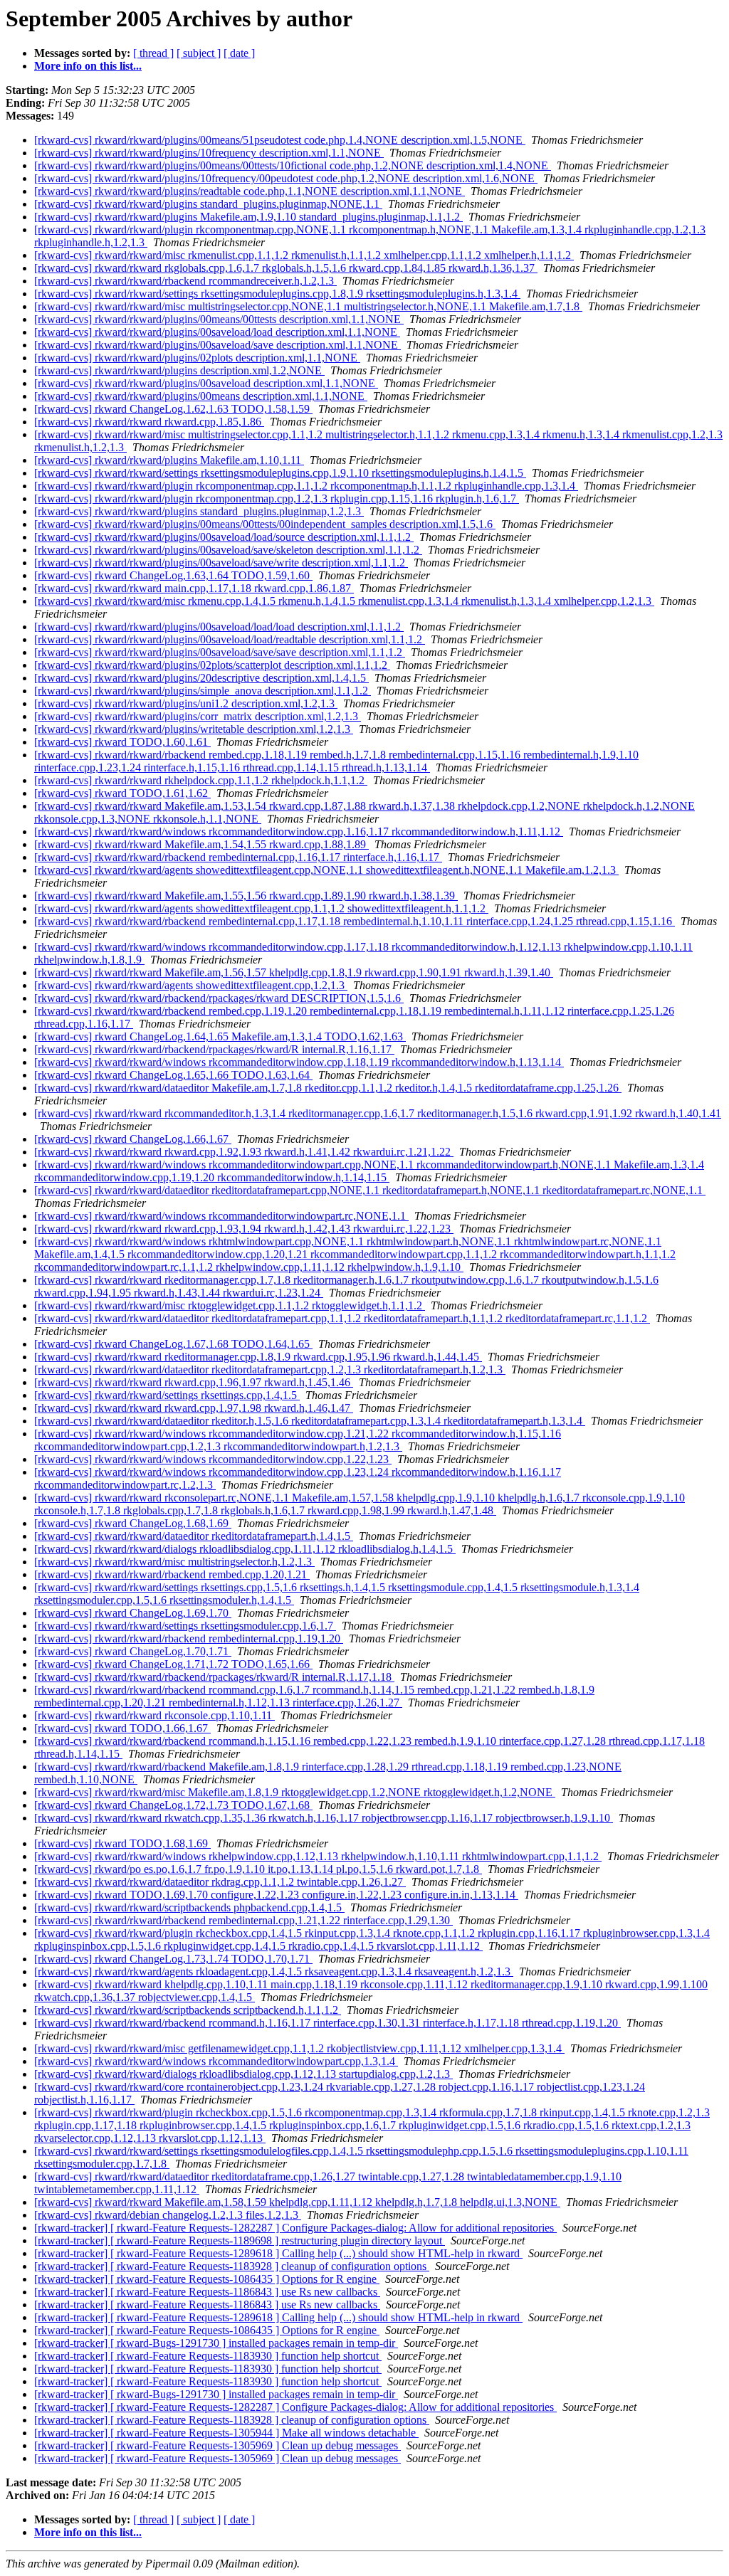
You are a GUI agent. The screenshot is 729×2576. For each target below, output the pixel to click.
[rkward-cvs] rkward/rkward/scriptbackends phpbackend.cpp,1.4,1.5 (189, 1907)
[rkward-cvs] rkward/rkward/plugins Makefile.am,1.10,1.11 (169, 460)
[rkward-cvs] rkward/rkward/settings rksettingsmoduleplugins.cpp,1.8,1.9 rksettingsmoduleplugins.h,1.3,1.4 (277, 294)
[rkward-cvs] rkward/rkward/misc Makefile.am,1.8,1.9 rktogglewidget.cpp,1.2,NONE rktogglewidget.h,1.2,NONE (295, 1792)
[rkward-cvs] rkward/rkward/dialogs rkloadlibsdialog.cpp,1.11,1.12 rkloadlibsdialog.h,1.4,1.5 (245, 1549)
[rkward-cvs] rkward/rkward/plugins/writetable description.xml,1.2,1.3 (194, 729)
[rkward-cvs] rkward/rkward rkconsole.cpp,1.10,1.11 (154, 1715)
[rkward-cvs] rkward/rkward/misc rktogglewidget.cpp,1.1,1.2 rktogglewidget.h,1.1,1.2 (230, 1305)
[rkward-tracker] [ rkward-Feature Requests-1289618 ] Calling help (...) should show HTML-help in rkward (278, 2253)
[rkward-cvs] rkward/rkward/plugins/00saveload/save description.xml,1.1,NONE (217, 345)
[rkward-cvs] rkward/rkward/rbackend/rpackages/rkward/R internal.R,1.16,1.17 (214, 1049)
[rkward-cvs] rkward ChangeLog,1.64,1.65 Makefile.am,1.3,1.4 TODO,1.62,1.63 (220, 1036)
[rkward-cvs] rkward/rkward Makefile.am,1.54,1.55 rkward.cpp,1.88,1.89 (201, 844)
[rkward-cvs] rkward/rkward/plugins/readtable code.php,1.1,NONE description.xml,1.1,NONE (250, 191)
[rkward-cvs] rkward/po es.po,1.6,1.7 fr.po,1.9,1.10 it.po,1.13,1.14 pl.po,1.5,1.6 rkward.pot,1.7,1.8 (258, 1869)
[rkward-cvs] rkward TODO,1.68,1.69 (122, 1843)
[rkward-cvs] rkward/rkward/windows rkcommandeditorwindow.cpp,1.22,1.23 (213, 1459)
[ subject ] (199, 53)
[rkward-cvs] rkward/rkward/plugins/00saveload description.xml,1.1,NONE (206, 383)
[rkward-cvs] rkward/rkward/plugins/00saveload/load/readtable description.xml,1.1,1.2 (230, 639)
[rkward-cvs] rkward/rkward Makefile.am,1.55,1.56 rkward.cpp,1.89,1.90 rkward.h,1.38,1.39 (246, 896)
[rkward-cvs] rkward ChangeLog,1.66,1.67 (133, 1139)
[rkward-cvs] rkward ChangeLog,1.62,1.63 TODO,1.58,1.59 (173, 409)
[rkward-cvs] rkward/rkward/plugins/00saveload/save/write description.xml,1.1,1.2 (221, 563)
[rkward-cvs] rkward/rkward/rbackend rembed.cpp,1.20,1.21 (172, 1574)
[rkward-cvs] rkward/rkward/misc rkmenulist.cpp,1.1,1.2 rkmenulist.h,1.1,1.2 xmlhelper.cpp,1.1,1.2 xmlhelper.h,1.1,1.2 (304, 255)
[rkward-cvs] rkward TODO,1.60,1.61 (122, 742)
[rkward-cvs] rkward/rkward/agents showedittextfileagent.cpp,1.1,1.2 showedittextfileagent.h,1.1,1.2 (261, 908)
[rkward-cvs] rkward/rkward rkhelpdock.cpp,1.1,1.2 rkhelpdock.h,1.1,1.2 (201, 780)
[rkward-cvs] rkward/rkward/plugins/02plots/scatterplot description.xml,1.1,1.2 (212, 665)
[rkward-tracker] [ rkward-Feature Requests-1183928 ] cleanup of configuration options (232, 2266)
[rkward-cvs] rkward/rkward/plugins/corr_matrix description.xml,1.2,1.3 (198, 716)
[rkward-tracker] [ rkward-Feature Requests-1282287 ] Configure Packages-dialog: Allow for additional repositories (295, 2228)
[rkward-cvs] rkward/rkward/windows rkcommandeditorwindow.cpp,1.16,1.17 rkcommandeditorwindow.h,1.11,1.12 (299, 832)
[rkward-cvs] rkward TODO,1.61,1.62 (122, 793)
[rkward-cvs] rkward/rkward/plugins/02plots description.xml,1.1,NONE (197, 358)
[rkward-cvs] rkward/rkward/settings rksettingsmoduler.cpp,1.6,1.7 (185, 1626)
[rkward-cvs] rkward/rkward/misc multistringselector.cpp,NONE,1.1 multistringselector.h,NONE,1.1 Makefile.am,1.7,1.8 (308, 306)
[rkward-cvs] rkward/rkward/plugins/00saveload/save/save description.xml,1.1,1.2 (220, 652)
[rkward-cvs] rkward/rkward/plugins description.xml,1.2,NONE (179, 370)
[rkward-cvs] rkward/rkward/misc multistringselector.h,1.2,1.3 (174, 1562)
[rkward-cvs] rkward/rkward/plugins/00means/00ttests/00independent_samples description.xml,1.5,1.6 (265, 524)
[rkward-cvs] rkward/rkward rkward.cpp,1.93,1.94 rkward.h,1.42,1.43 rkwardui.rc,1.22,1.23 (244, 1229)
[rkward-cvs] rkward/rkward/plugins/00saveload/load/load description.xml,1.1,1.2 (219, 627)
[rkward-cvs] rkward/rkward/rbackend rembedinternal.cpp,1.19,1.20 (189, 1638)
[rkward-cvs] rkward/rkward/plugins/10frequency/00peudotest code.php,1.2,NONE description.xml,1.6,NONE (286, 178)
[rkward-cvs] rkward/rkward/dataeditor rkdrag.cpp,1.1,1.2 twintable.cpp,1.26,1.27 (220, 1882)
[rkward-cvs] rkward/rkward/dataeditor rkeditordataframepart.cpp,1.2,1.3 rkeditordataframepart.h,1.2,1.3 (270, 1369)
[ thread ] (153, 53)
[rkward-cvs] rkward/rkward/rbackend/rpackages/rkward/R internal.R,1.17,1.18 (214, 1677)
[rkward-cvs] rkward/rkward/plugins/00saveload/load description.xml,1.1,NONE (217, 332)
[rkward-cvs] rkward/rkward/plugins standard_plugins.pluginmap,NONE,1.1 (208, 204)
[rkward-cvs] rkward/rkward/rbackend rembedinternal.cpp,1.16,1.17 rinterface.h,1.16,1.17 (238, 857)
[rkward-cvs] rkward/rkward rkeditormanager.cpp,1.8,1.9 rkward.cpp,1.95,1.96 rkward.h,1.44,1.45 (258, 1357)
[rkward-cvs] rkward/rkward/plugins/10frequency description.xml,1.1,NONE (209, 153)
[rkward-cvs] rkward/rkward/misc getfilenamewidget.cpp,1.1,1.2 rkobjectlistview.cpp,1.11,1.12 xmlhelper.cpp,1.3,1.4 (299, 2048)
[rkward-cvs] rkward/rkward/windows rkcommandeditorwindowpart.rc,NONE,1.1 (221, 1216)
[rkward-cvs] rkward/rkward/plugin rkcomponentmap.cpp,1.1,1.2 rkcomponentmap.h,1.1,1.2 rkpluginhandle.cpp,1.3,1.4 (306, 486)
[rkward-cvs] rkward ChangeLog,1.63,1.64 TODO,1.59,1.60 (173, 575)
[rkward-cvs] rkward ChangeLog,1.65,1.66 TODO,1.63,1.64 (173, 1075)
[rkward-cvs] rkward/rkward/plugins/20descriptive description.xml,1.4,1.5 (201, 678)
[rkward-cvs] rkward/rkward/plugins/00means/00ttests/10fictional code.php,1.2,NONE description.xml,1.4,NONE (293, 165)
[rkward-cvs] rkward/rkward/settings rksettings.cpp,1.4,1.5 (167, 1395)
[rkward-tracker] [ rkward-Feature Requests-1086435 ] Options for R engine (207, 2279)
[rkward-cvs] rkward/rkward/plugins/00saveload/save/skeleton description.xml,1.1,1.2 (228, 550)
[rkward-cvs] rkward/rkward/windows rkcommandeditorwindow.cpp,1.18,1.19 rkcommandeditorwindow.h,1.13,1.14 (299, 1062)
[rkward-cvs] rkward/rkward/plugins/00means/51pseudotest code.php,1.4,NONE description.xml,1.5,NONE (280, 140)
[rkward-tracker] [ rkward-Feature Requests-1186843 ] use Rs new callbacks (207, 2292)
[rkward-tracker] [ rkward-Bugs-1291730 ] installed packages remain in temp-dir (216, 2343)
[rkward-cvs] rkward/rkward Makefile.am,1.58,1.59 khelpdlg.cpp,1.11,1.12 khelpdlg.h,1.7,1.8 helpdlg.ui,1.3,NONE (297, 2202)
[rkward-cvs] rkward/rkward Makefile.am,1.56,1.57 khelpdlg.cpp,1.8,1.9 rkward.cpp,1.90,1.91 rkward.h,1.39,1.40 (294, 972)
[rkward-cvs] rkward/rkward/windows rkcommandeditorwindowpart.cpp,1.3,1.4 (216, 2061)
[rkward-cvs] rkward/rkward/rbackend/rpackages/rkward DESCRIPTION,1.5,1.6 (219, 998)
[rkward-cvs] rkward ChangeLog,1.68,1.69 (133, 1523)
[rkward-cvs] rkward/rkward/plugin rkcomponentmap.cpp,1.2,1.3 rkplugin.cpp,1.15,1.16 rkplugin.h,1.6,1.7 (277, 498)
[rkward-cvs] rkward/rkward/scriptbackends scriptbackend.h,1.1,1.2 (188, 2010)
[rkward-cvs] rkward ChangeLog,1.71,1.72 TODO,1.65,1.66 (173, 1664)
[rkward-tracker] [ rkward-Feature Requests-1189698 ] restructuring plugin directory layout (240, 2240)
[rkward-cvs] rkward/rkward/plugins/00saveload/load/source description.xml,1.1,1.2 (224, 537)
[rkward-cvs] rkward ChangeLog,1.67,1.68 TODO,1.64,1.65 (173, 1344)
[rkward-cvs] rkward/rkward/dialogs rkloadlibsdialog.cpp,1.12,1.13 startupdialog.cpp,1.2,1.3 (243, 2074)
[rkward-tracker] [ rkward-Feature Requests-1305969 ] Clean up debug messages (217, 2445)
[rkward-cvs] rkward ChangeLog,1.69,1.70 (133, 1613)
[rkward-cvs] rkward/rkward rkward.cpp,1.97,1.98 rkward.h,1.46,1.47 (194, 1408)
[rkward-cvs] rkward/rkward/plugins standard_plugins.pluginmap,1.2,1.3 (199, 511)
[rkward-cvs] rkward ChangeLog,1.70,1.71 (133, 1651)
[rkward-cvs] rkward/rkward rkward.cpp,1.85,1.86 (149, 422)
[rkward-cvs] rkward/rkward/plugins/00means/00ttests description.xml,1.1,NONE (219, 319)
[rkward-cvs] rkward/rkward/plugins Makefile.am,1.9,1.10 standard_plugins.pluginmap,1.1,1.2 (248, 217)
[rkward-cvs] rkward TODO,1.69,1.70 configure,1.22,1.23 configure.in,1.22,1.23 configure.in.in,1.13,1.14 (276, 1895)
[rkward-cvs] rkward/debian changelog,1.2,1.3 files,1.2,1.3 (168, 2215)
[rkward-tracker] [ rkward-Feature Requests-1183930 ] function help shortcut (208, 2356)
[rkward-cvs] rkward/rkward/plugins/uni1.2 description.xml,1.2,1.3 (186, 703)
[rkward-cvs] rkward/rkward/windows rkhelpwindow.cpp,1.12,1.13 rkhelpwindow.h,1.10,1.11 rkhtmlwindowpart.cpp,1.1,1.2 (318, 1856)
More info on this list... (88, 66)
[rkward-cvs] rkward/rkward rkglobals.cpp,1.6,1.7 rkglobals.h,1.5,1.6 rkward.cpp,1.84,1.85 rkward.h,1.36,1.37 (286, 268)
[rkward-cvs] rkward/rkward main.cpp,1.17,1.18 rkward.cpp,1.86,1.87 (194, 588)
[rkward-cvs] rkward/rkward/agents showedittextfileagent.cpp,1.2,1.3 (191, 985)
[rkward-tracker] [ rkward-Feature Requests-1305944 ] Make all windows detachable (226, 2433)
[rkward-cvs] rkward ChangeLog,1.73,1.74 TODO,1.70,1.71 (173, 1959)
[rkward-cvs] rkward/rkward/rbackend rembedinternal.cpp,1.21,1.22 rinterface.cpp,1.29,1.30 (243, 1920)
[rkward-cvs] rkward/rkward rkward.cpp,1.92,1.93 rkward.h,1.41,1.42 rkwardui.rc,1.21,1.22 (244, 1152)
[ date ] (239, 53)
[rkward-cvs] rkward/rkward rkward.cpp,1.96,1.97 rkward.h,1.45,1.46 (194, 1382)
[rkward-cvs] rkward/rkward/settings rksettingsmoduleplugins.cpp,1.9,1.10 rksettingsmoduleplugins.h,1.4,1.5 (280, 473)
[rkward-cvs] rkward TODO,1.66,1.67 (122, 1728)
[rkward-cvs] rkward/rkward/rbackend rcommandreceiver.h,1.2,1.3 (185, 281)
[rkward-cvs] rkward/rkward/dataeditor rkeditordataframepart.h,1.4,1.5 (194, 1536)
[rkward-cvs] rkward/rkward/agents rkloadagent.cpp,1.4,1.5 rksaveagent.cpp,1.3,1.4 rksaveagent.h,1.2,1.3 (274, 1971)
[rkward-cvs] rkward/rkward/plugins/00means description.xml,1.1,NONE (201, 396)
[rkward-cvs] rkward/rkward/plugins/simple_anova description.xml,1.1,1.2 (203, 691)
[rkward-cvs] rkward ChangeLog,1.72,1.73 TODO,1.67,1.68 (173, 1805)
